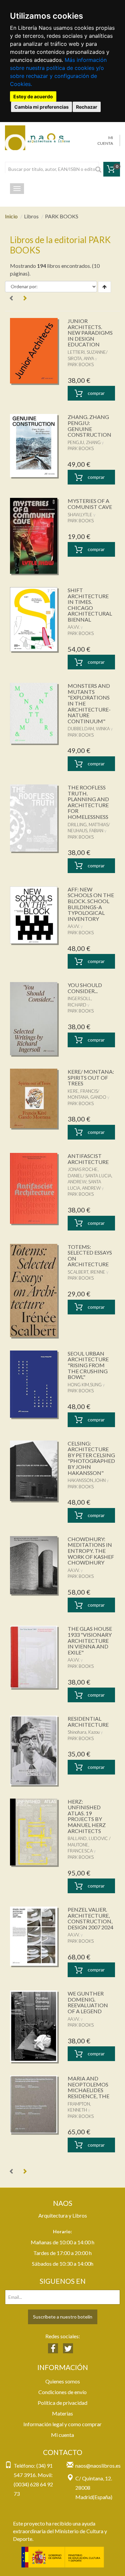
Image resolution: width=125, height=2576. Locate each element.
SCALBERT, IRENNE (86, 1272)
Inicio (11, 216)
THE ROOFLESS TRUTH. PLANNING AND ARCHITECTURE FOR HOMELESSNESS (88, 802)
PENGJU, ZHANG (84, 442)
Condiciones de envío (62, 2392)
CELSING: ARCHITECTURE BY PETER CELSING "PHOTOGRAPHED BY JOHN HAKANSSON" (91, 1458)
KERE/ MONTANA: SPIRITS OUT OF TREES (91, 1077)
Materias (62, 2413)
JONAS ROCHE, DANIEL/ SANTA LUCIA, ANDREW (90, 1175)
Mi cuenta (62, 2435)
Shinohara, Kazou (84, 1732)
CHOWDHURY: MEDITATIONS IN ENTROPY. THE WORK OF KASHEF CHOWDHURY (91, 1551)
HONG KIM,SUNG (85, 1385)
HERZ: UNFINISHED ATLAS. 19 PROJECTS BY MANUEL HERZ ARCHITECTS (87, 1816)
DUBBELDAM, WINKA (89, 729)
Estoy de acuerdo (33, 96)
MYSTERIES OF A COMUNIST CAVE (90, 504)
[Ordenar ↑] (104, 287)
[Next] (25, 298)
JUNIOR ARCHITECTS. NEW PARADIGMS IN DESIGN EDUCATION (90, 333)
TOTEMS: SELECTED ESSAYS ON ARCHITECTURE (90, 1256)
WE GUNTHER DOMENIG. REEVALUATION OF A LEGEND (88, 2002)
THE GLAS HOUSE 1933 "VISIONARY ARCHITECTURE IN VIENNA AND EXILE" (90, 1640)
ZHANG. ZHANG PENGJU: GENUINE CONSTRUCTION (89, 426)
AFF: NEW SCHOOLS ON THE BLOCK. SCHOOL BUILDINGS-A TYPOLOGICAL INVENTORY (91, 904)
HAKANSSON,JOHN (87, 1480)
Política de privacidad (62, 2403)
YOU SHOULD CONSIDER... (85, 988)
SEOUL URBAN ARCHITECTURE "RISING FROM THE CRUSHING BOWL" (88, 1365)
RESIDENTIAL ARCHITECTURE (88, 1722)
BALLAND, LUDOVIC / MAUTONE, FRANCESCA (89, 1845)
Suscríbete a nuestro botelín (63, 2317)
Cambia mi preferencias (41, 107)
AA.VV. (74, 627)
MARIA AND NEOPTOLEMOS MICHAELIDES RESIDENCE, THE (88, 2087)
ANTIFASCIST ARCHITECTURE (88, 1159)
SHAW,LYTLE (80, 515)
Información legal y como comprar (62, 2424)
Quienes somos (63, 2381)
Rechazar (87, 107)
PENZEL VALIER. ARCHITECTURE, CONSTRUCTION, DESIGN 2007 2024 (90, 1918)
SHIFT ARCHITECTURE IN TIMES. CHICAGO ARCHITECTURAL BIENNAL (90, 605)
